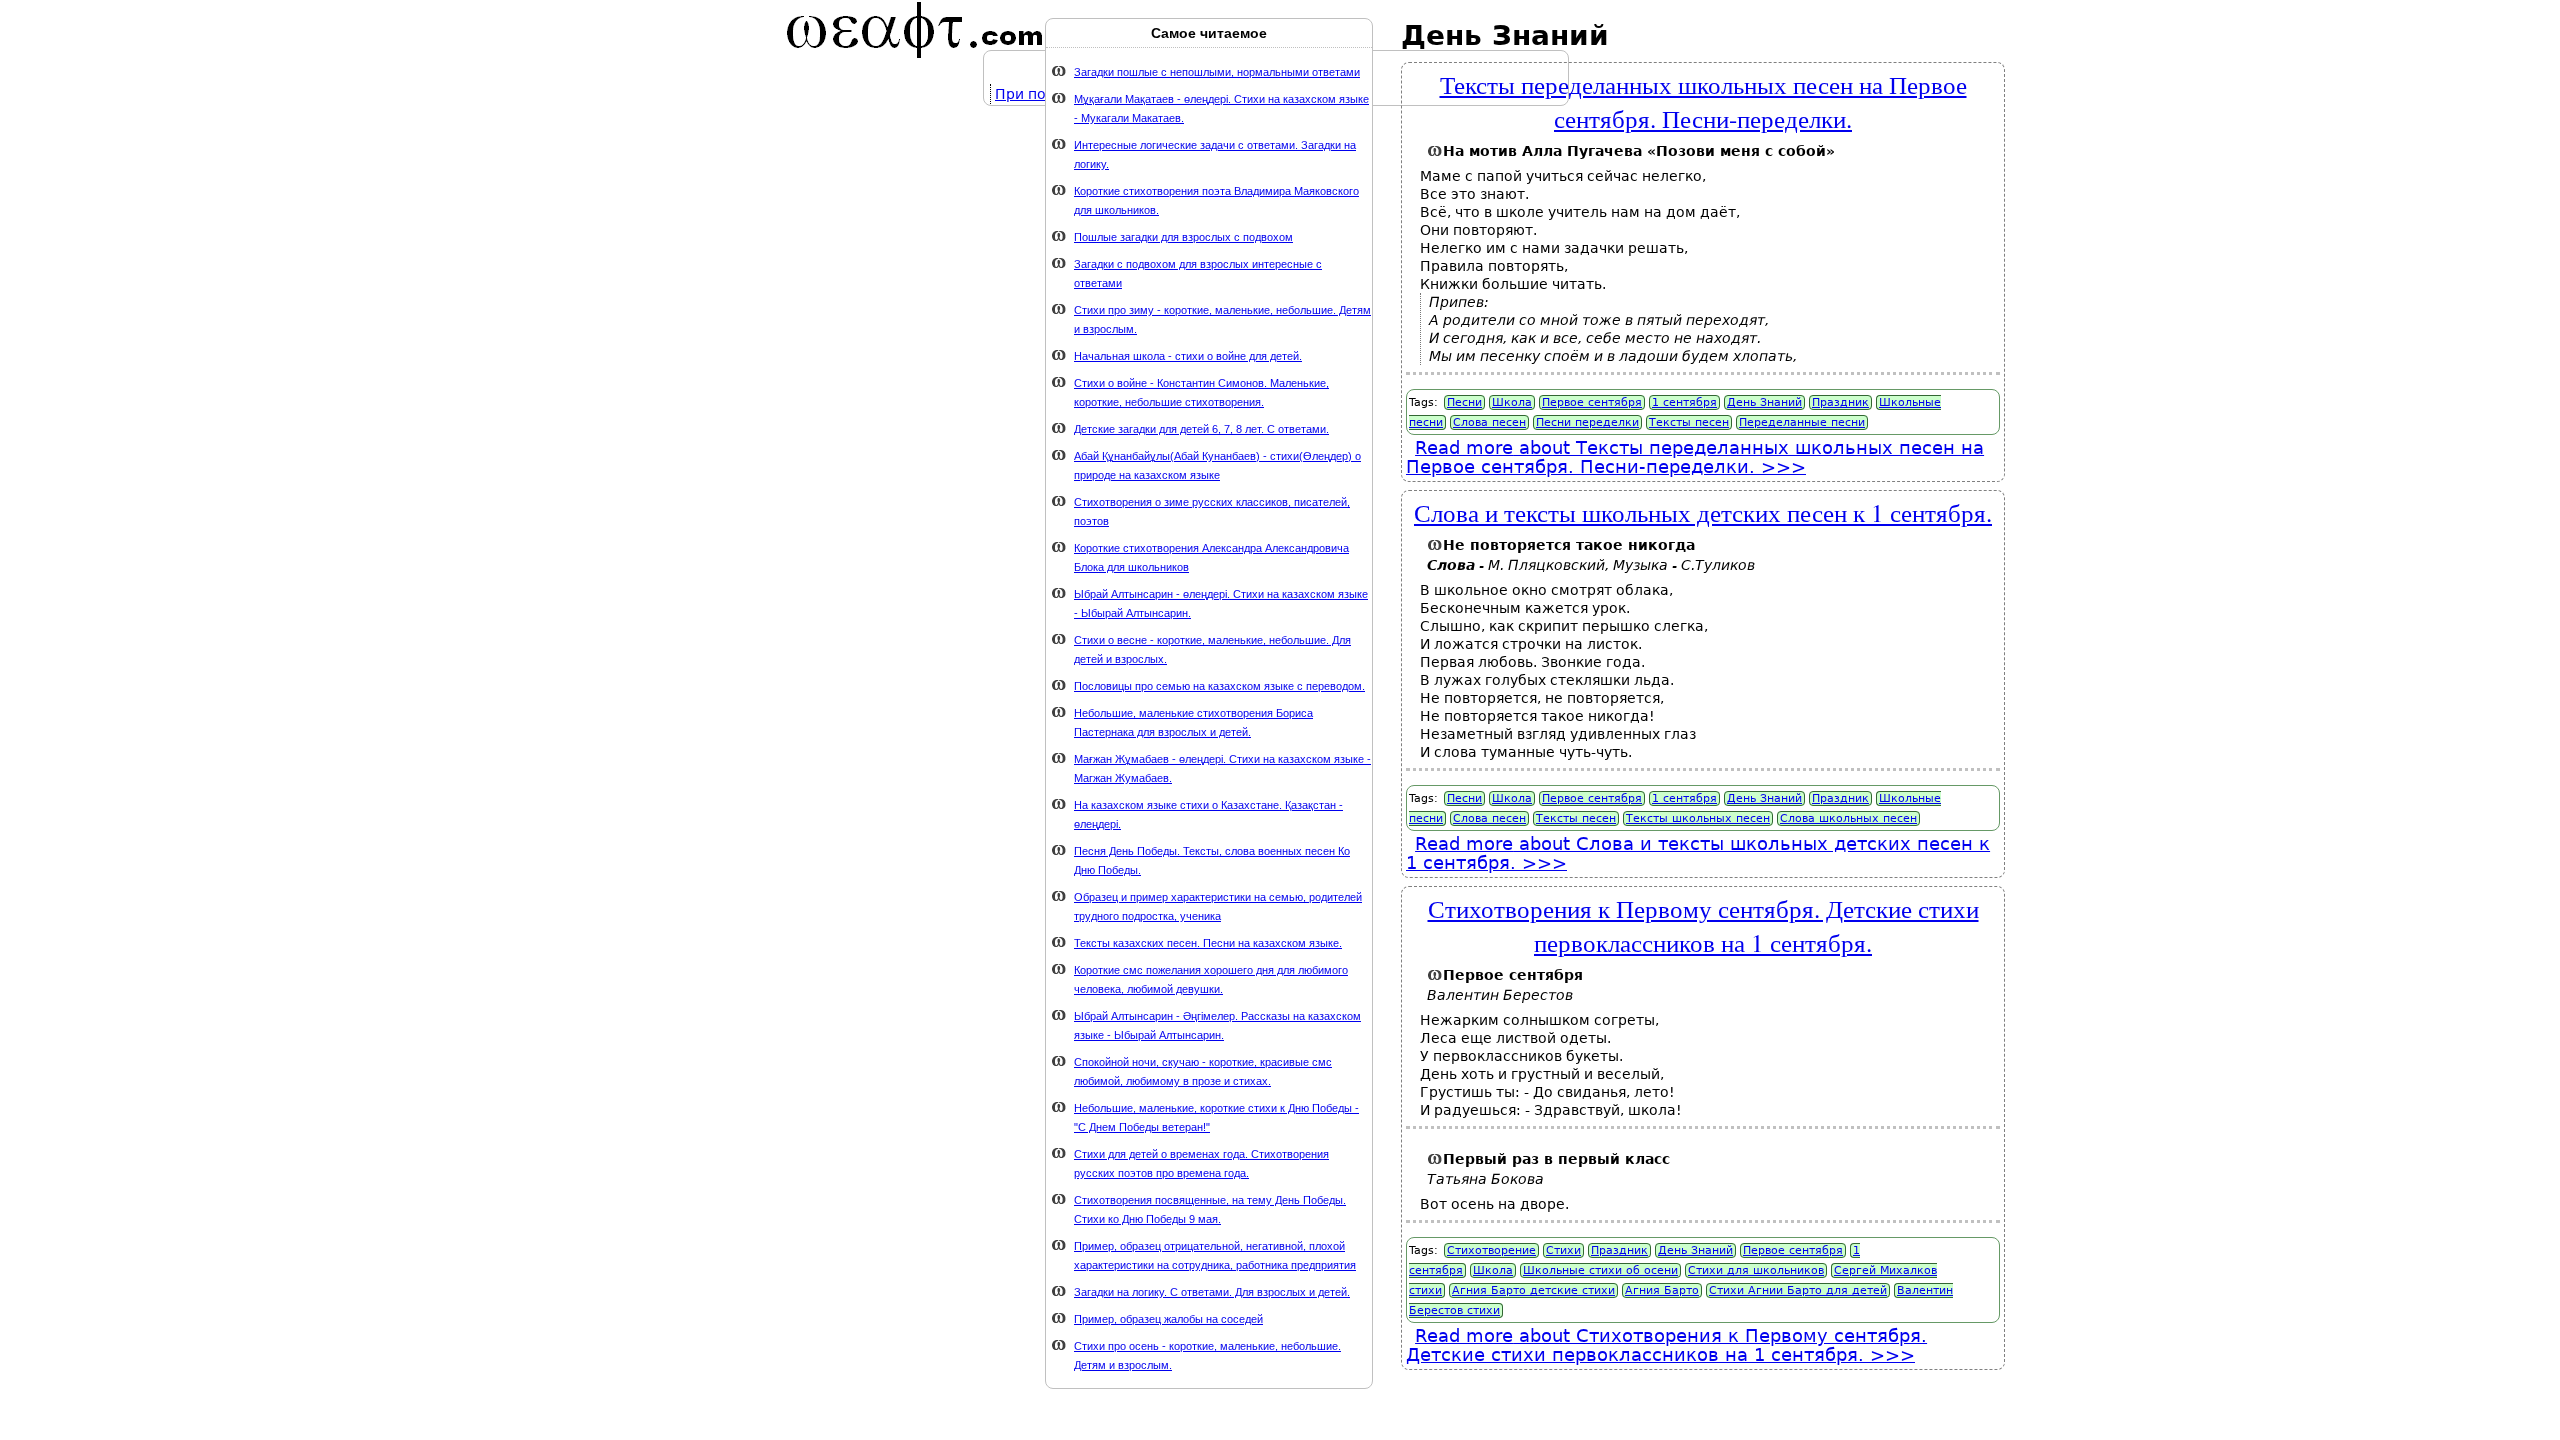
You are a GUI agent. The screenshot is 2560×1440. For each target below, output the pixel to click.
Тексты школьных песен (1698, 818)
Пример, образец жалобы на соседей (1168, 1319)
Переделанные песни (1802, 422)
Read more (1695, 457)
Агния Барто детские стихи (1533, 1290)
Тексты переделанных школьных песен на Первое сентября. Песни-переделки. (1703, 101)
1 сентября (1684, 402)
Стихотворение (1491, 1250)
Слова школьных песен (1848, 818)
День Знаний (1764, 402)
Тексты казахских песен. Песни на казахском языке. (1208, 943)
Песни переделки (1587, 422)
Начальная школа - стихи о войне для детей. (1188, 356)
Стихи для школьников (1756, 1270)
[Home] (915, 30)
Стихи (1563, 1250)
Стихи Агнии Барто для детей (1798, 1290)
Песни (1464, 402)
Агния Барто (1662, 1290)
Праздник (1840, 402)
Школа (1512, 402)
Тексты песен (1689, 422)
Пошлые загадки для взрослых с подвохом (1183, 237)
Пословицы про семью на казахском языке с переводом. (1219, 686)
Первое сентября (1592, 402)
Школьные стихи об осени (1600, 1270)
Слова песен (1489, 422)
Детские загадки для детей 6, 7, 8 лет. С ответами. (1201, 429)
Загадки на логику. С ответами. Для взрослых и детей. (1212, 1292)
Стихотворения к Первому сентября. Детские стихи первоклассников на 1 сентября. (1703, 925)
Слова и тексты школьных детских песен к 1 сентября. (1703, 512)
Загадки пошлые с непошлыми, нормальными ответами (1217, 72)
